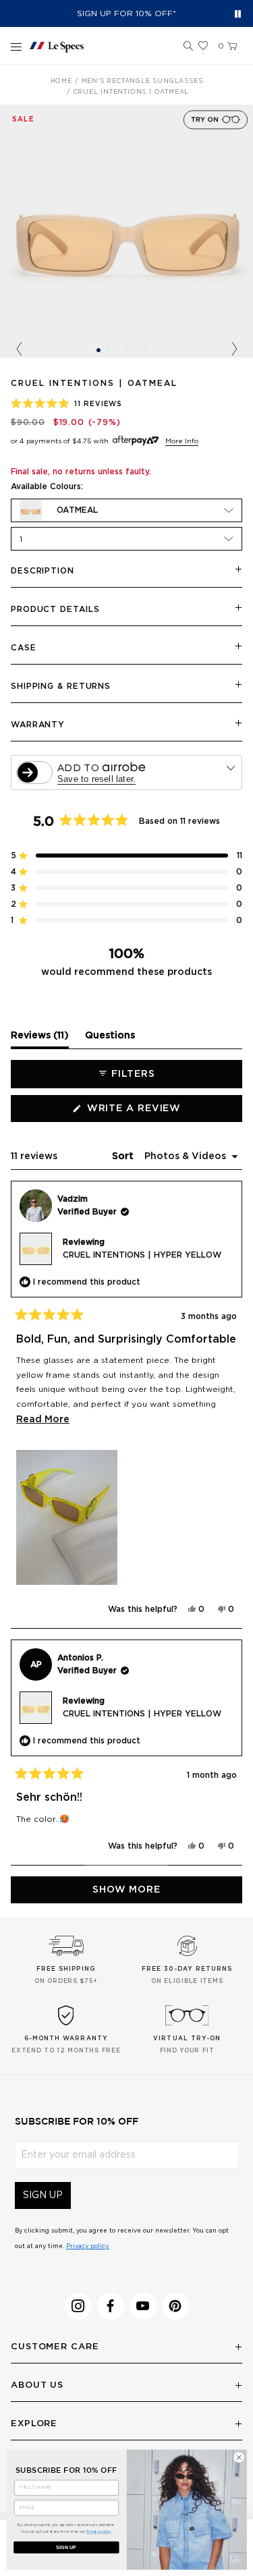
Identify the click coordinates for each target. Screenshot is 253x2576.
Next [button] (234, 349)
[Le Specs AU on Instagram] (78, 2306)
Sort (124, 1156)
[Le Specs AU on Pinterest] (175, 2306)
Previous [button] (19, 349)
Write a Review (160, 1113)
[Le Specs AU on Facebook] (111, 2306)
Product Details (55, 609)
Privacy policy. (88, 2246)
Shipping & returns (61, 686)
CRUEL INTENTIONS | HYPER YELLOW (142, 1255)
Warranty (38, 725)
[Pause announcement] (238, 14)
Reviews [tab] (40, 1039)
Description (43, 571)
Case (24, 648)
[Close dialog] (239, 2457)
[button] (188, 47)
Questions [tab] (110, 1039)
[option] (126, 231)
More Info (182, 441)
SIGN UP (43, 2195)
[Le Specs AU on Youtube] (143, 2306)
